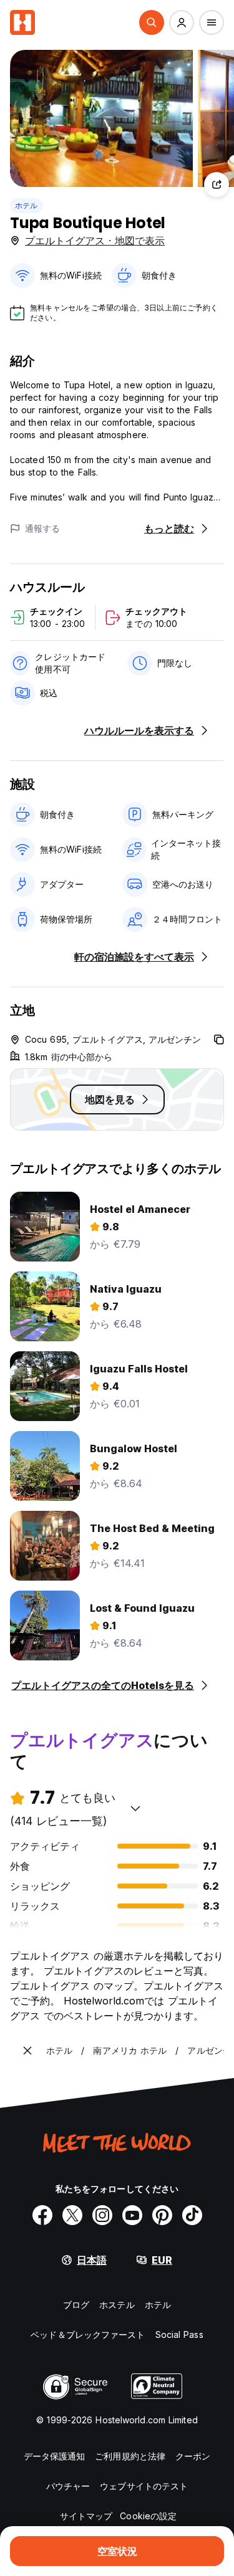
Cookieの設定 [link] (148, 2516)
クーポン (193, 2456)
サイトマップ (86, 2516)
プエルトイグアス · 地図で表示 (95, 241)
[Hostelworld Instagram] (102, 2215)
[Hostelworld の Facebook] (42, 2215)
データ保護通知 (55, 2456)
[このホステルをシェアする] (217, 184)
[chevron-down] (135, 1808)
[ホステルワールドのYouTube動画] (132, 2215)
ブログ (76, 2305)
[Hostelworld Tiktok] (192, 2215)
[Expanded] (27, 2051)
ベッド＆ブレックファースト (88, 2334)
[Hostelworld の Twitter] (72, 2215)
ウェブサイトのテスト (144, 2486)
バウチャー (68, 2486)
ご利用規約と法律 (130, 2456)
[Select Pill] (152, 22)
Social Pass (179, 2334)
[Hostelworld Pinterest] (162, 2215)
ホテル (27, 205)
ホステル (117, 2305)
